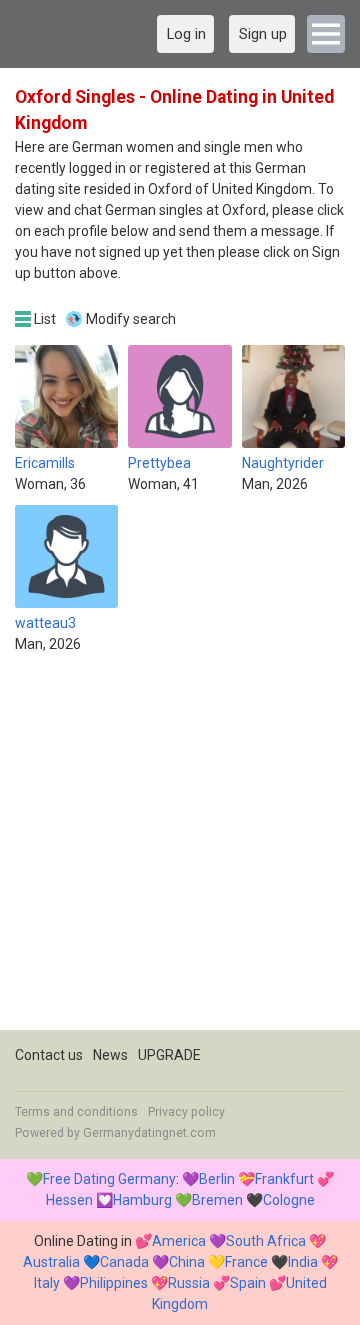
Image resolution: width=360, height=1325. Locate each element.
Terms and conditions (76, 1112)
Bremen (217, 1200)
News (110, 1055)
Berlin (217, 1179)
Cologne (289, 1200)
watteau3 (45, 623)
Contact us (49, 1055)
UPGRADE (169, 1055)
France (246, 1262)
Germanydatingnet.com (149, 1133)
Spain (248, 1283)
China (187, 1262)
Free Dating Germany (109, 1179)
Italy (47, 1283)
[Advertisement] (180, 850)
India (303, 1262)
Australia (51, 1262)
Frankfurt (284, 1179)
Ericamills (45, 463)
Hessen (69, 1200)
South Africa (266, 1241)
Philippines (114, 1283)
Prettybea (159, 463)
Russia (189, 1283)
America (179, 1241)
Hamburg (142, 1200)
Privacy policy (186, 1112)
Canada (124, 1262)
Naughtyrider (283, 463)
